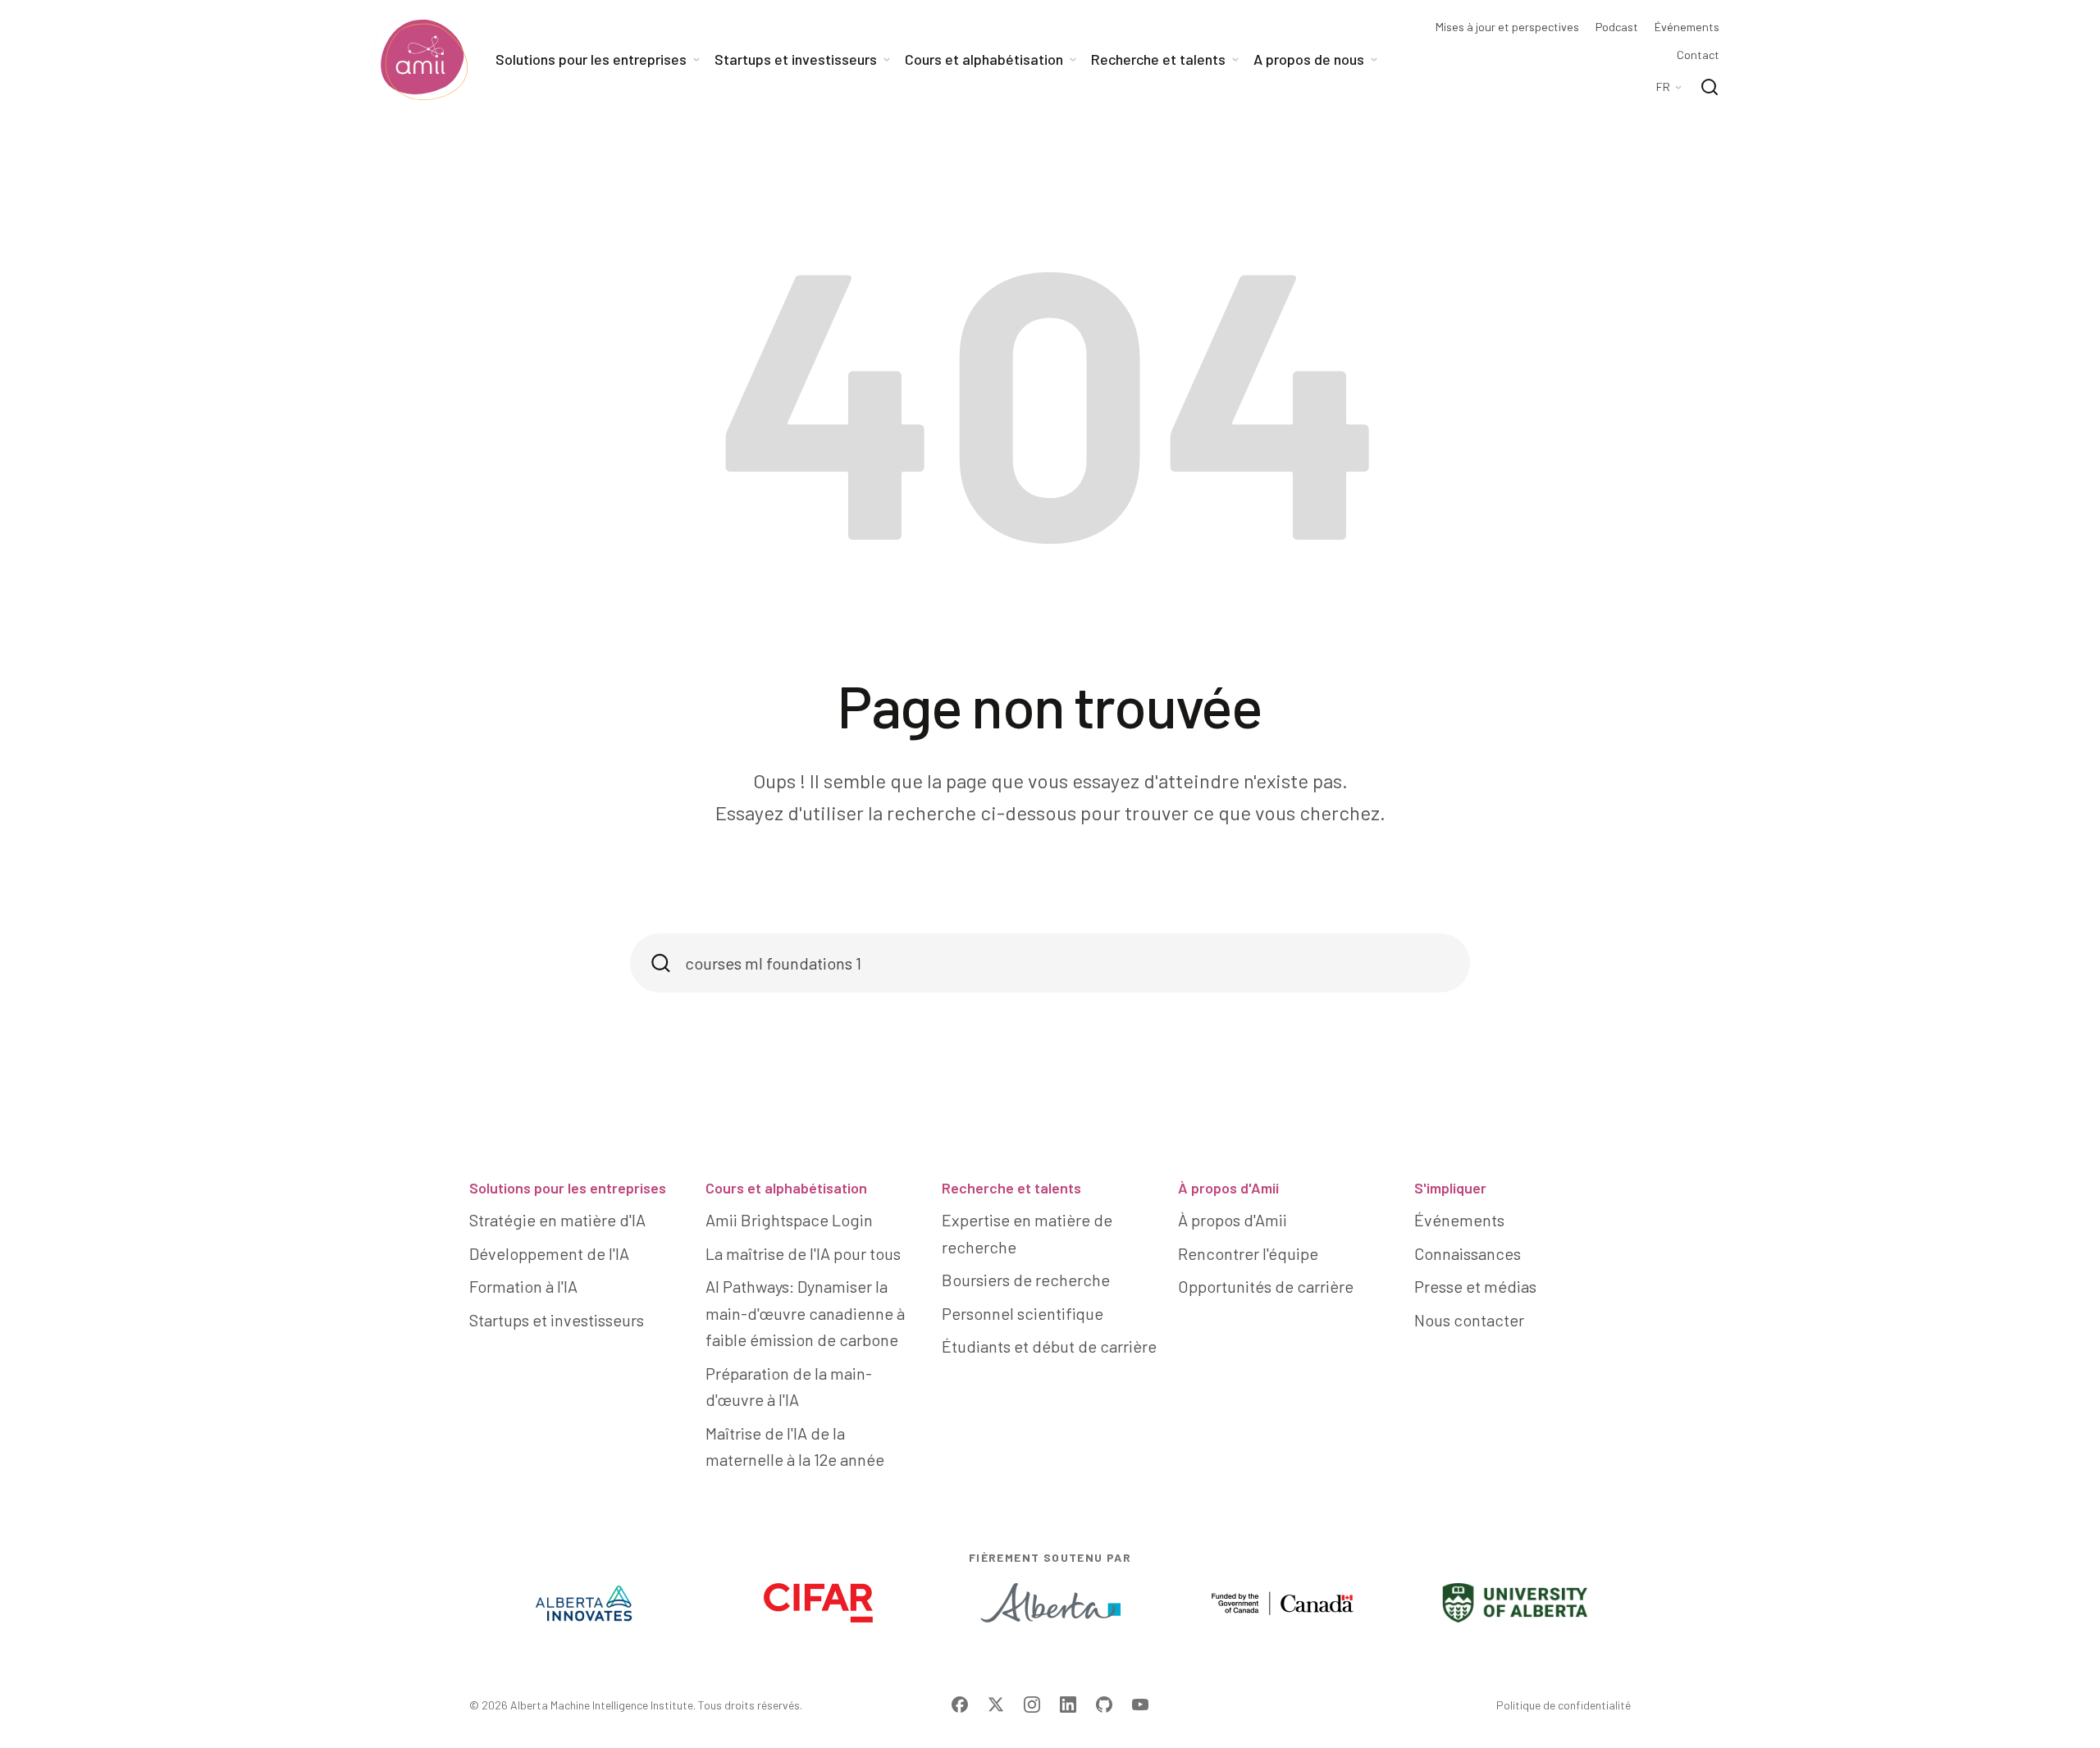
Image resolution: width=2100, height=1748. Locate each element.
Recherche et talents (1011, 1188)
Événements (1687, 27)
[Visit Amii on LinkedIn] (1068, 1705)
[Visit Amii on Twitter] (996, 1705)
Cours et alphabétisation (786, 1188)
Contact (1698, 55)
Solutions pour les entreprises (568, 1188)
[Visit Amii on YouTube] (1140, 1705)
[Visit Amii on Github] (1104, 1705)
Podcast (1617, 27)
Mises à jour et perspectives (1507, 27)
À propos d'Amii (1228, 1188)
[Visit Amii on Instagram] (1032, 1705)
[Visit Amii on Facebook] (960, 1705)
